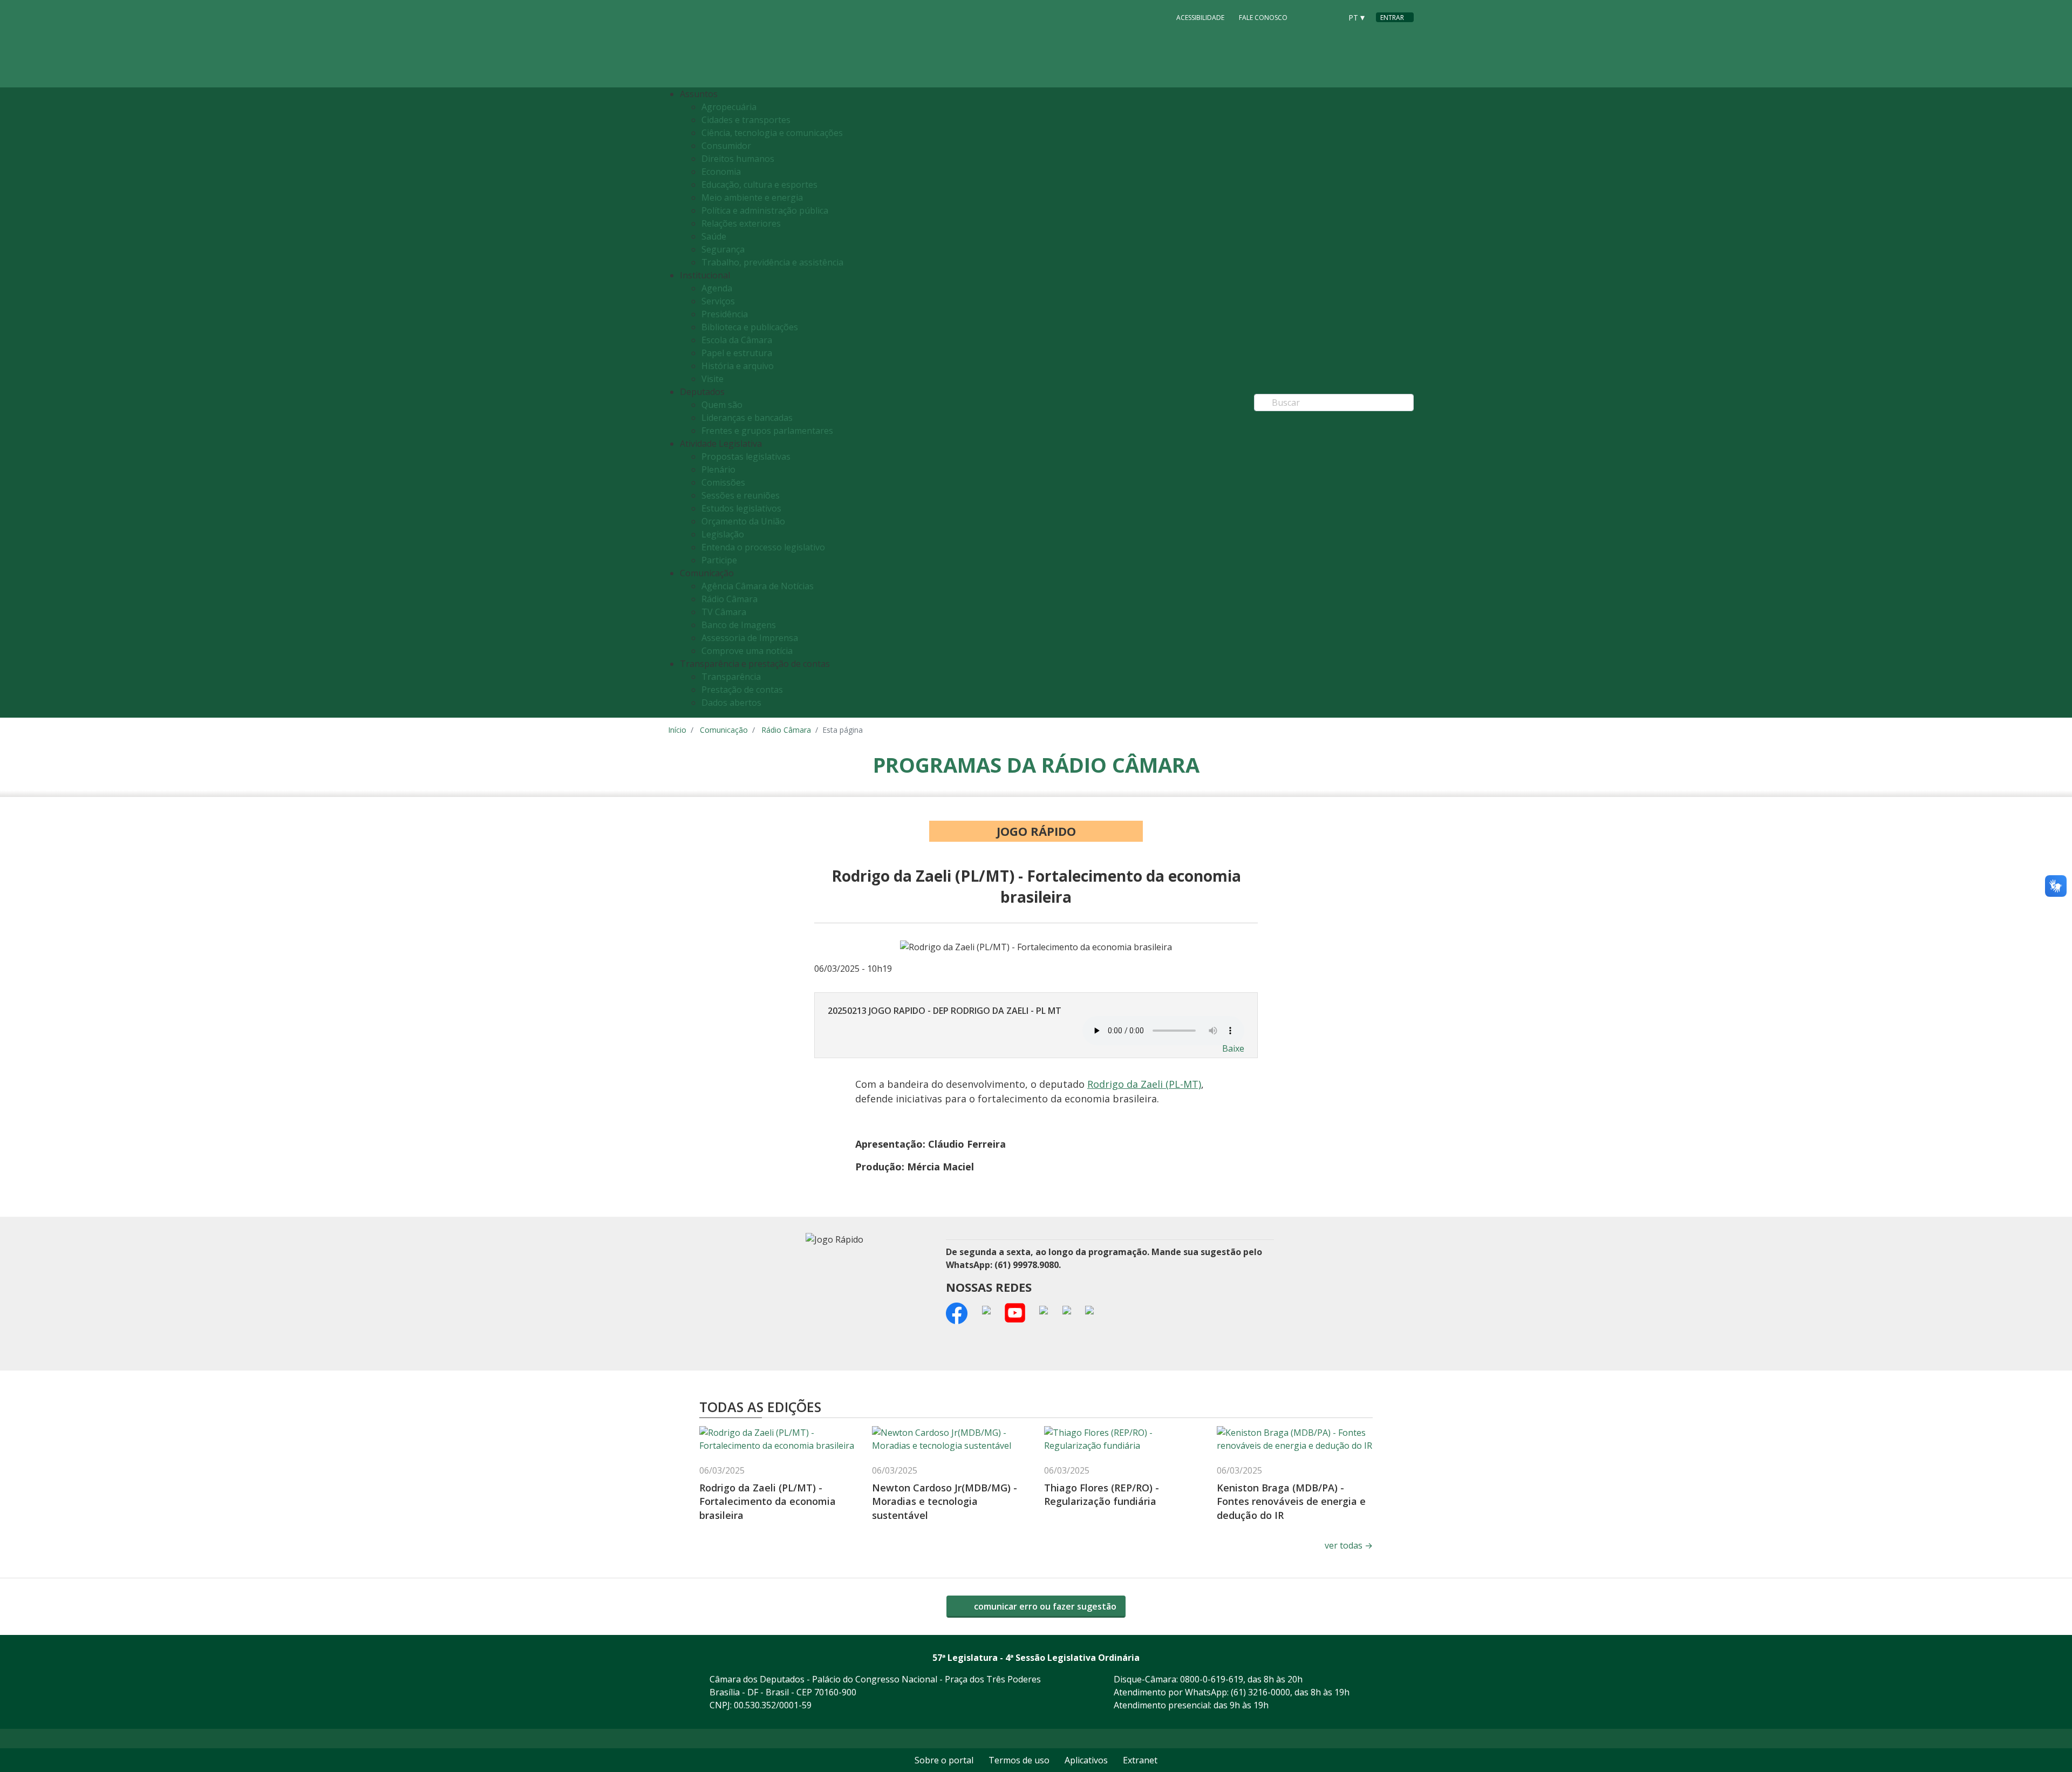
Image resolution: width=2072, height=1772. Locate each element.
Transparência (731, 677)
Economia (721, 172)
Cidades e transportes (746, 120)
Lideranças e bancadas (747, 418)
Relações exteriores (741, 223)
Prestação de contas (742, 690)
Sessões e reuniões (741, 495)
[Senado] (1330, 17)
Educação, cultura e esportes (759, 185)
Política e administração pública (765, 210)
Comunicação (724, 730)
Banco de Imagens (739, 625)
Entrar (1392, 18)
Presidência (725, 314)
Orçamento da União (743, 521)
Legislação (723, 534)
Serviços (718, 301)
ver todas (1349, 1545)
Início (677, 730)
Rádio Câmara (730, 599)
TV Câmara (724, 612)
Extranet (1140, 1760)
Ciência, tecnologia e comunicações (772, 133)
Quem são (722, 405)
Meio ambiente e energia (752, 197)
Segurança (723, 249)
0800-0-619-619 (1212, 1679)
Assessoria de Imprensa (750, 638)
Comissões (723, 482)
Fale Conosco (1263, 18)
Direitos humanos (738, 159)
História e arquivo (738, 366)
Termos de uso (1019, 1760)
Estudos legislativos (741, 508)
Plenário (718, 469)
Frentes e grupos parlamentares (767, 431)
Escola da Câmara (737, 340)
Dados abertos (731, 703)
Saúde (714, 236)
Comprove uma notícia (747, 651)
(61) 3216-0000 (1260, 1692)
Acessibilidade (1200, 18)
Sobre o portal (944, 1760)
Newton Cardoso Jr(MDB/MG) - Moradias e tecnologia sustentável (945, 1501)
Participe (719, 560)
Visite (713, 379)
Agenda (717, 288)
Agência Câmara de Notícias (758, 586)
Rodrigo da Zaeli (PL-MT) (1144, 1084)
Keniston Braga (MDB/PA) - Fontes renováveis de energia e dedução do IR (1291, 1501)
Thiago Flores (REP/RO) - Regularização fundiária (1102, 1494)
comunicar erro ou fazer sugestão (1044, 1606)
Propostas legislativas (746, 456)
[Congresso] (1309, 17)
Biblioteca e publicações (750, 327)
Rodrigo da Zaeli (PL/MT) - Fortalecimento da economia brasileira (768, 1501)
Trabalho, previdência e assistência (772, 262)
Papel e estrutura (737, 353)
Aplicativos (1086, 1760)
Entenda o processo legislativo (763, 547)
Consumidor (726, 146)
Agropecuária (729, 107)
